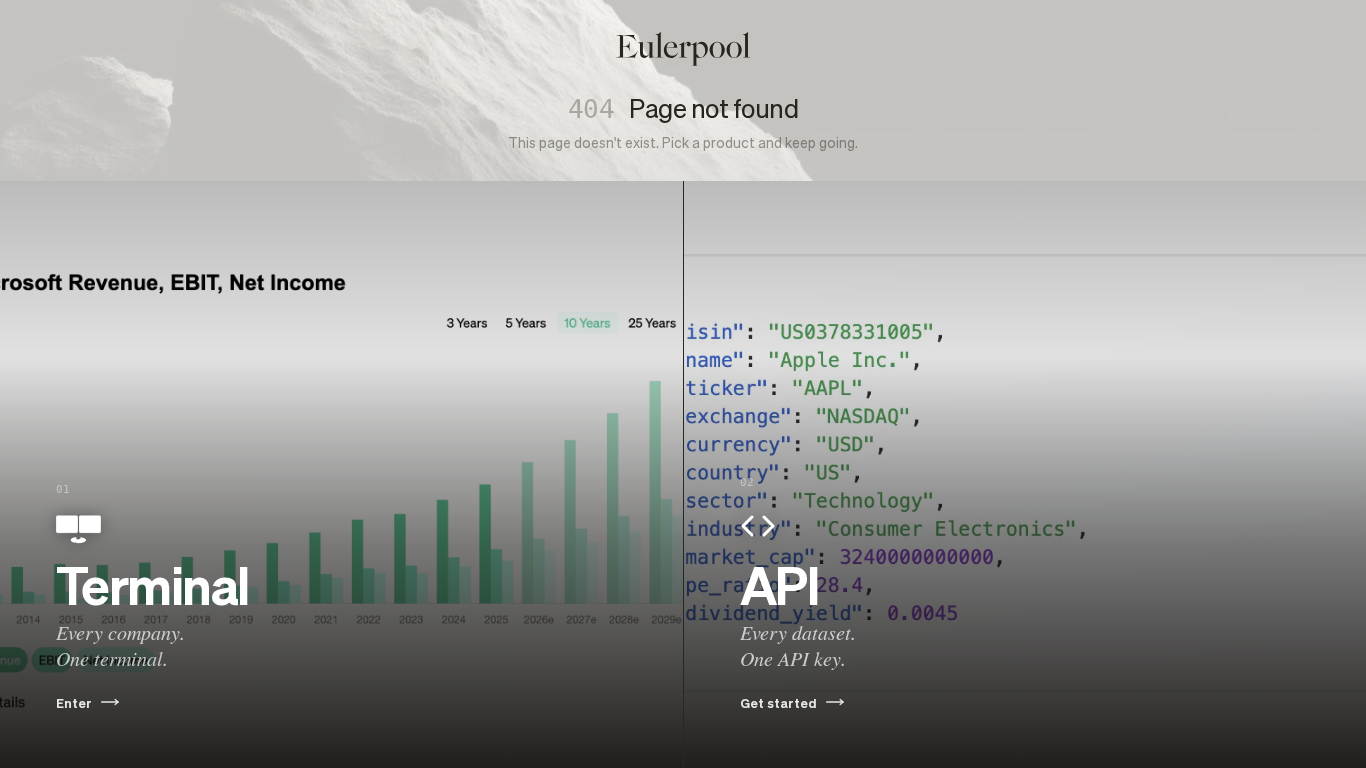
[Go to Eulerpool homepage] (683, 49)
